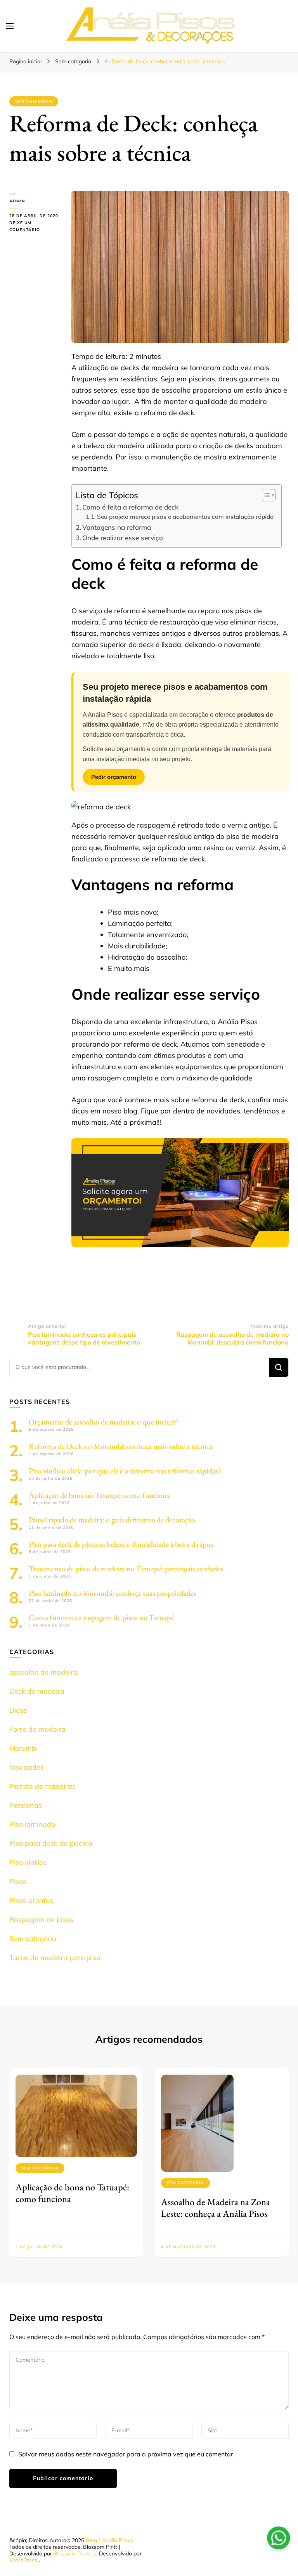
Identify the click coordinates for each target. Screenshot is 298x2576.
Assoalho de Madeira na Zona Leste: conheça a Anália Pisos (216, 2208)
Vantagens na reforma (117, 527)
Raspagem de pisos (41, 1919)
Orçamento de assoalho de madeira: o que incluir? (104, 1422)
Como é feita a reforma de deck (130, 507)
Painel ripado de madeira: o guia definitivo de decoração (112, 1520)
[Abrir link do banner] (180, 1193)
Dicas (18, 1710)
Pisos (18, 1881)
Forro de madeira (37, 1729)
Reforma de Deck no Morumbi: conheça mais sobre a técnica (121, 1446)
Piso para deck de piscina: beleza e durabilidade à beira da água (121, 1544)
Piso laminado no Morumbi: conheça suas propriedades (113, 1593)
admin (17, 201)
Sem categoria (34, 101)
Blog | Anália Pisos (109, 2540)
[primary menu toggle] (10, 26)
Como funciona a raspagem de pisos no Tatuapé (101, 1618)
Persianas (26, 1805)
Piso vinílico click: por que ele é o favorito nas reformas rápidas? (125, 1471)
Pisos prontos (31, 1900)
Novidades (27, 1767)
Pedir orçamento (114, 777)
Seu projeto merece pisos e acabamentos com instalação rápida (185, 517)
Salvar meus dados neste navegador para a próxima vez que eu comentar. (126, 2454)
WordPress (23, 2560)
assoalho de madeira (43, 1672)
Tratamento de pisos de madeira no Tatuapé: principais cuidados (126, 1569)
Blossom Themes (75, 2553)
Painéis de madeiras (42, 1786)
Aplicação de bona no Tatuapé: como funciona (99, 1495)
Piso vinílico (28, 1862)
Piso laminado (32, 1824)
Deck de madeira (37, 1691)
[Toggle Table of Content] (265, 495)
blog (130, 1111)
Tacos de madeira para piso (55, 1958)
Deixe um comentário (35, 227)
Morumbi (23, 1748)
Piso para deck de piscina (51, 1843)
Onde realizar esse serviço (123, 538)
